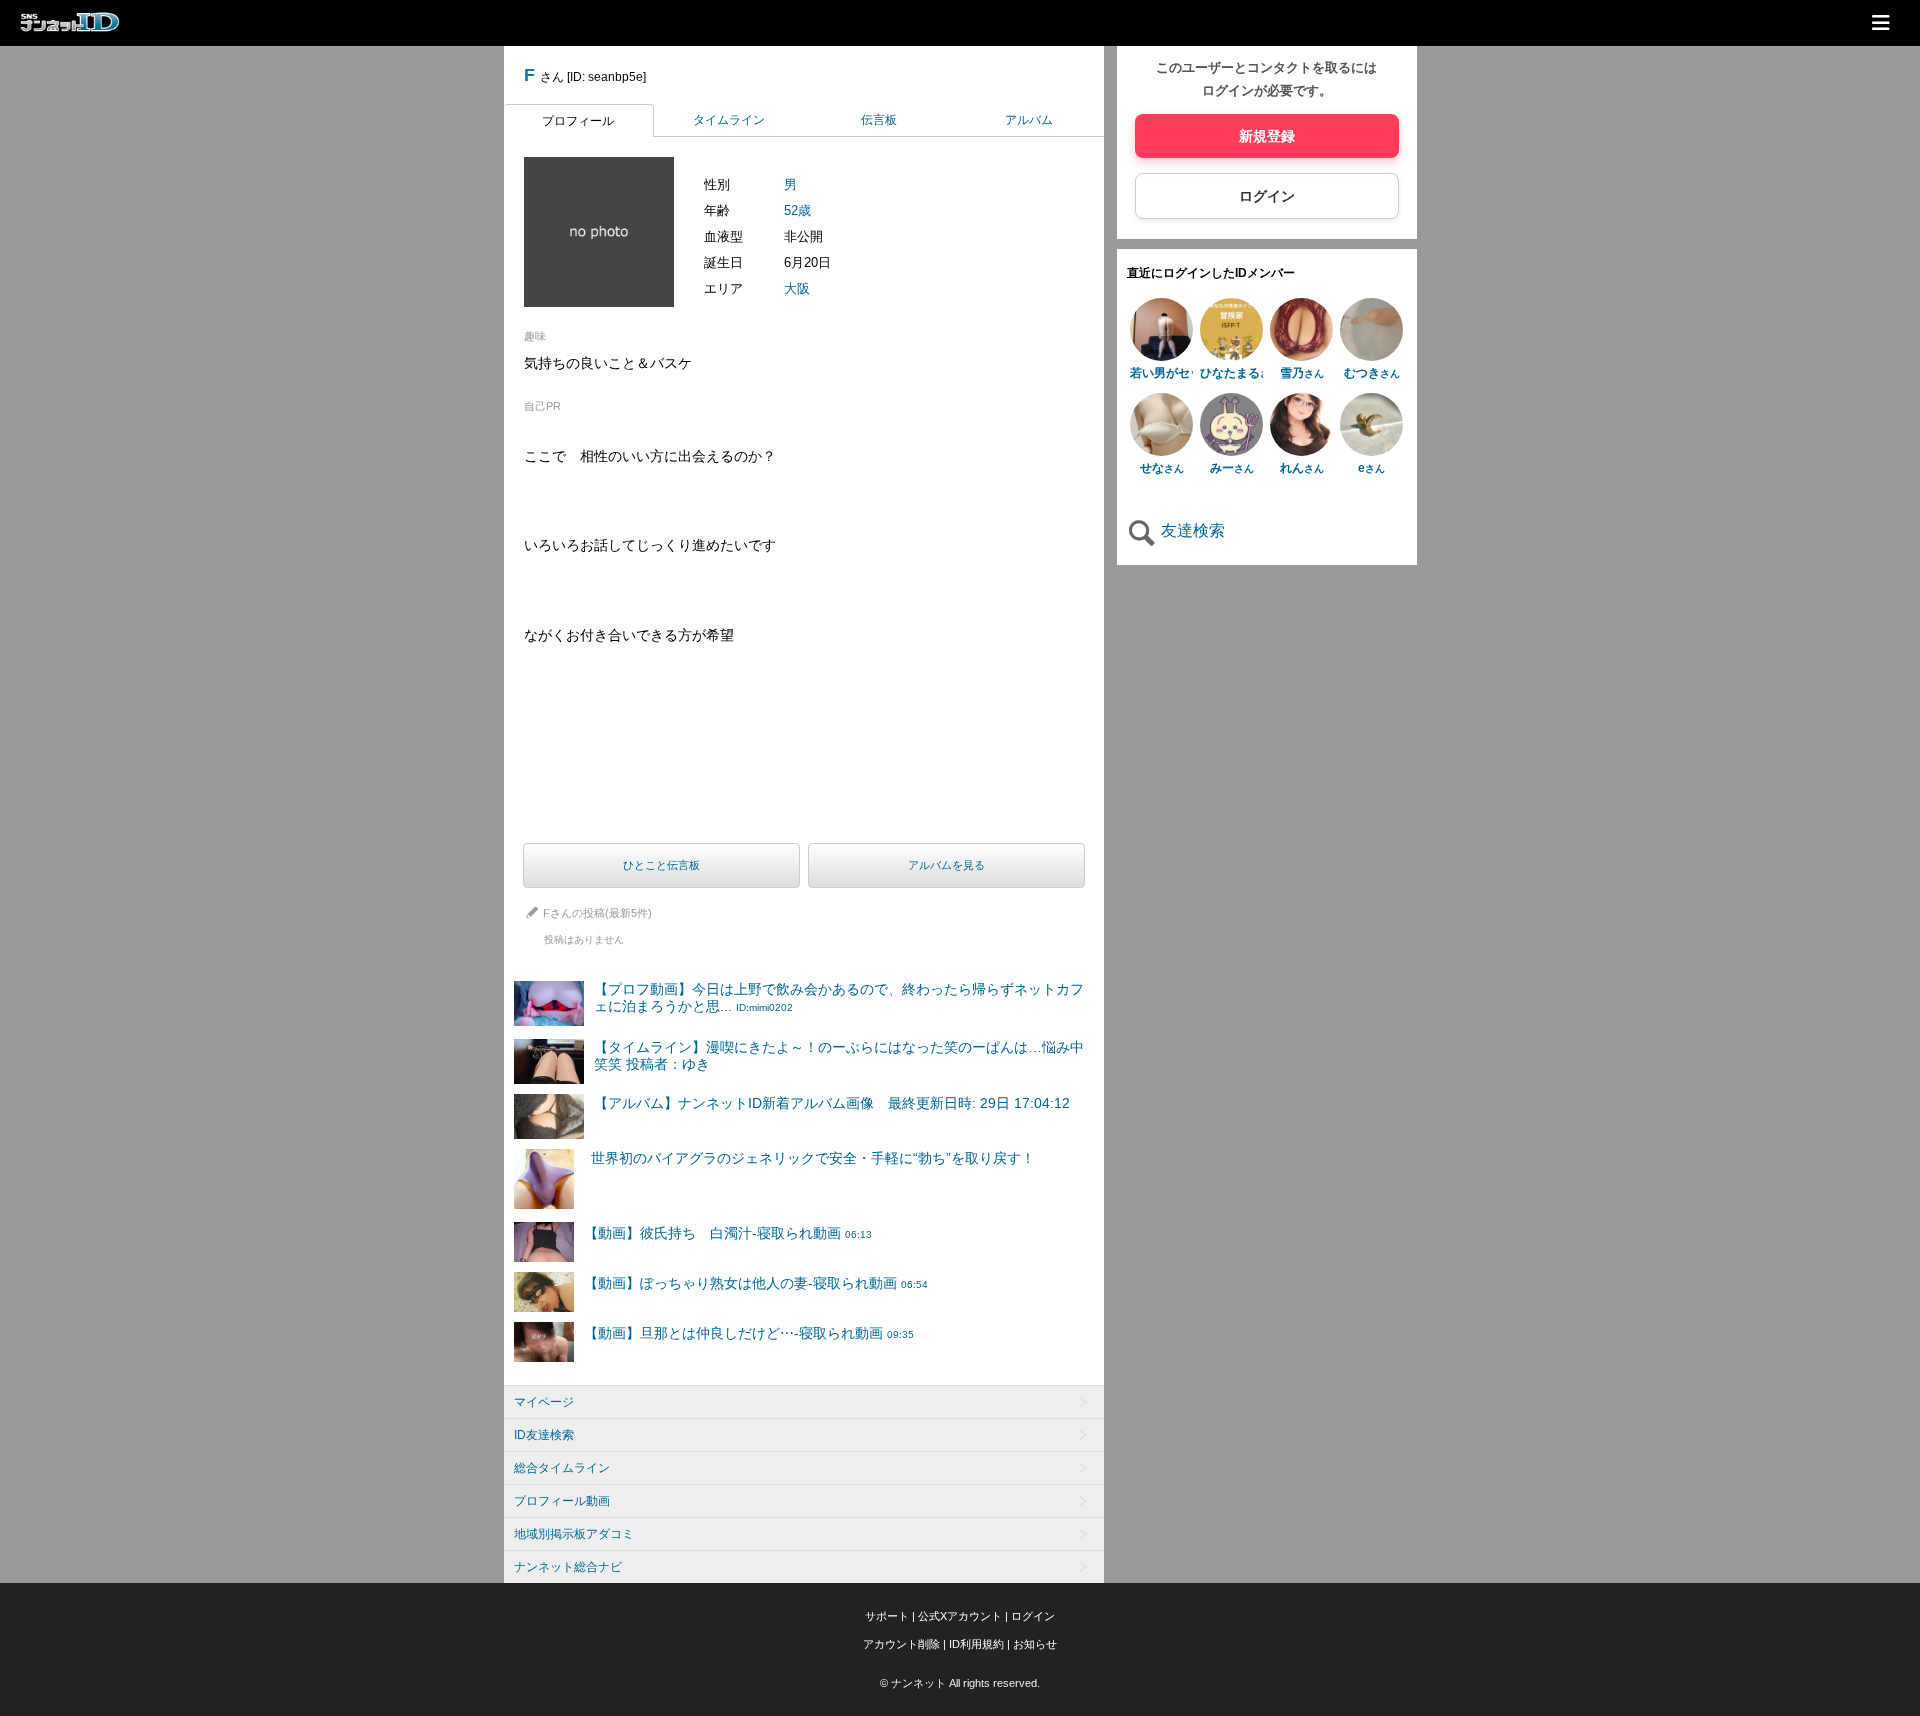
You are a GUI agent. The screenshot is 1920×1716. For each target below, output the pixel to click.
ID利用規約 (976, 1644)
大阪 (797, 288)
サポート (887, 1616)
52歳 (797, 210)
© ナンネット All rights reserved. (960, 1683)
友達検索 (1191, 531)
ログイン (1267, 197)
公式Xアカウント (960, 1616)
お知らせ (1035, 1644)
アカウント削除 (901, 1644)
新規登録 (1267, 137)
